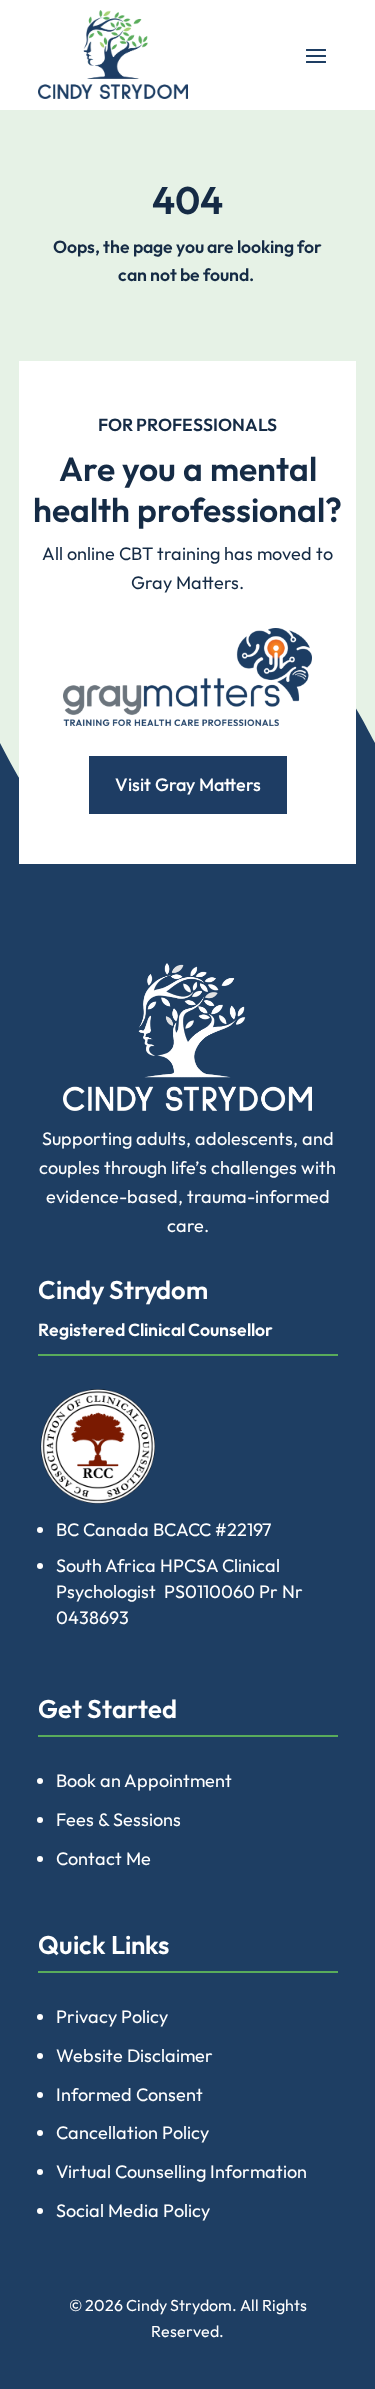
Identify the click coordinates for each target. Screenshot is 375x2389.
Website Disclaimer (134, 2055)
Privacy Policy (112, 2016)
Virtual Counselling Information (181, 2171)
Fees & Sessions (118, 1819)
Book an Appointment (144, 1780)
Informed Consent (129, 2094)
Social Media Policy (133, 2210)
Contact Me (103, 1858)
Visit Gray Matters (188, 784)
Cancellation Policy (132, 2132)
